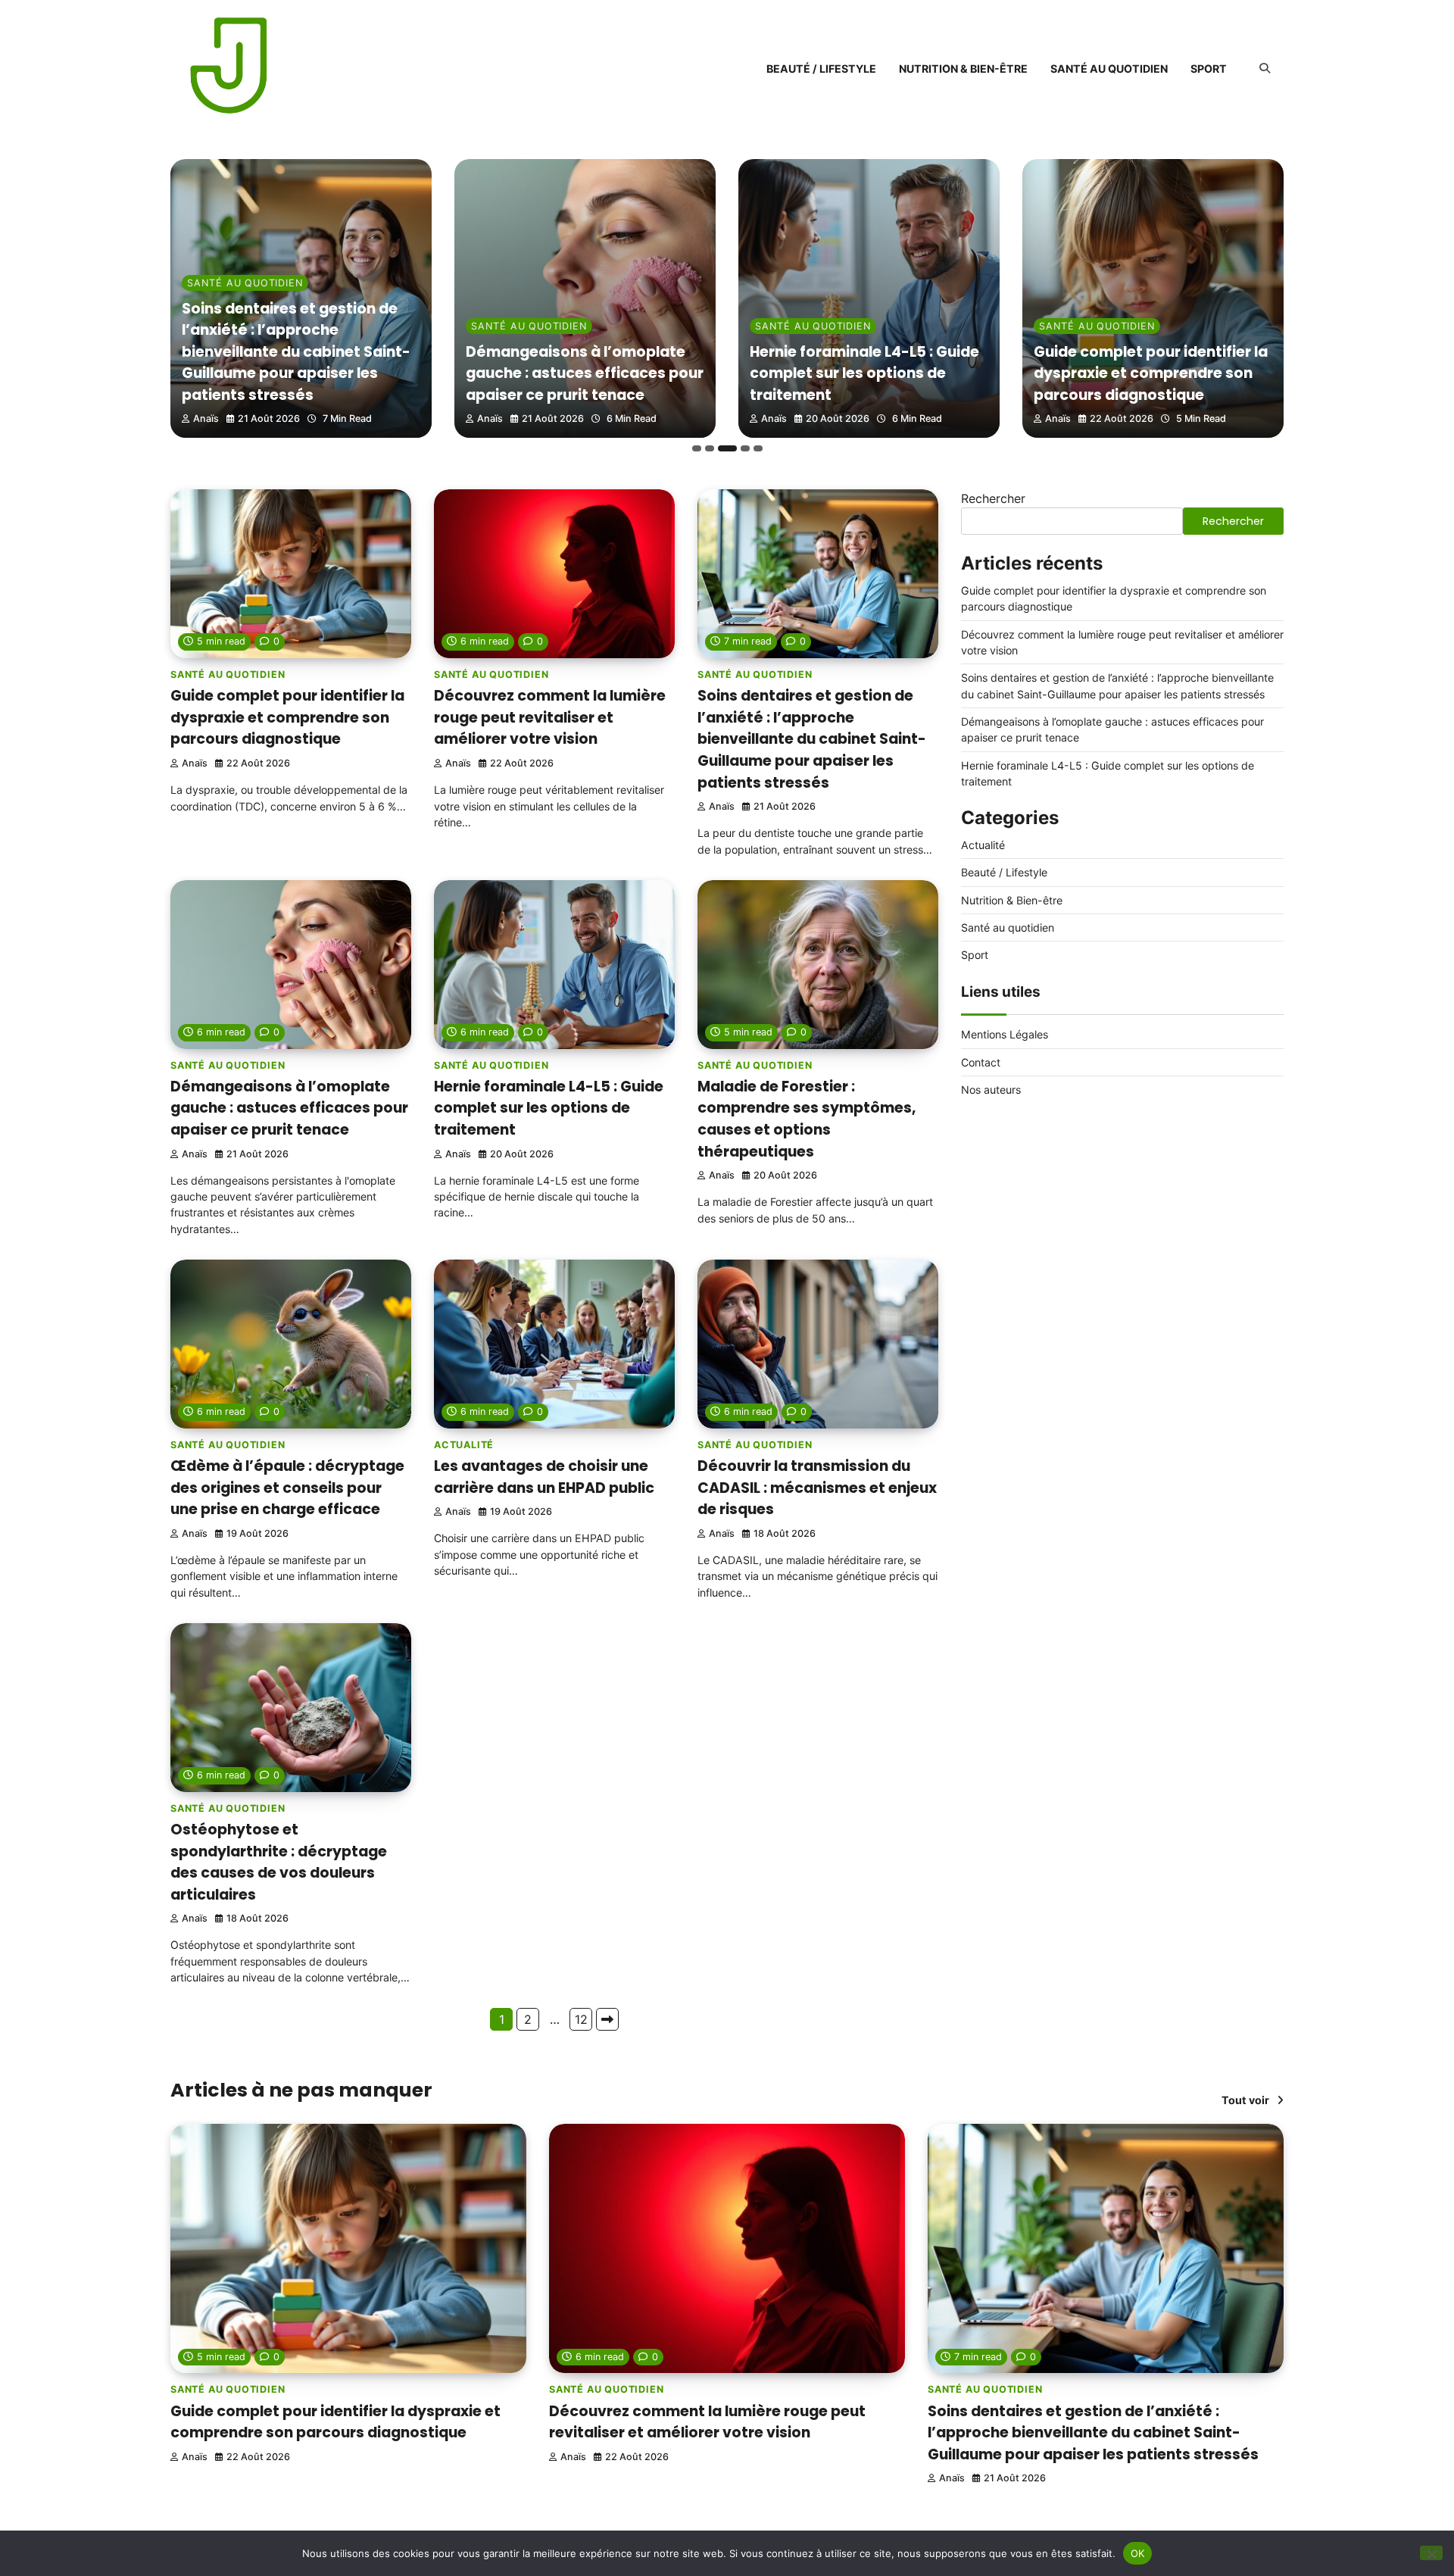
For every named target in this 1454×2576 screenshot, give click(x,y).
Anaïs (206, 418)
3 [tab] (727, 448)
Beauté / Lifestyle (821, 69)
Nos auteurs (991, 1090)
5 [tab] (758, 448)
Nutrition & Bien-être (963, 69)
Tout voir (1245, 2100)
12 (581, 2019)
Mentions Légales (1005, 1035)
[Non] (1431, 2553)
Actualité (464, 1445)
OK (1138, 2553)
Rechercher (993, 498)
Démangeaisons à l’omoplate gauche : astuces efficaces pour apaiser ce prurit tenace (585, 373)
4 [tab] (745, 448)
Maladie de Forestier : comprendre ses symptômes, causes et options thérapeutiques (807, 1119)
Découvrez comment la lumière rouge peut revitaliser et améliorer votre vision (550, 717)
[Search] (1265, 68)
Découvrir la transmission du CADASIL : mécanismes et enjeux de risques (817, 1488)
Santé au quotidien (1109, 69)
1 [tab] (697, 448)
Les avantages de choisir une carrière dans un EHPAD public (544, 1477)
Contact (981, 1062)
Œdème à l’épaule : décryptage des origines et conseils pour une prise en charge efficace (287, 1488)
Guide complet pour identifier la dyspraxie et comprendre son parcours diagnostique (1151, 373)
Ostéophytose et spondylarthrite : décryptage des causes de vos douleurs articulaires (279, 1862)
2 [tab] (710, 448)
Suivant (607, 2019)
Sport (1209, 69)
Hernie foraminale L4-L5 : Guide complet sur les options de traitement (864, 373)
